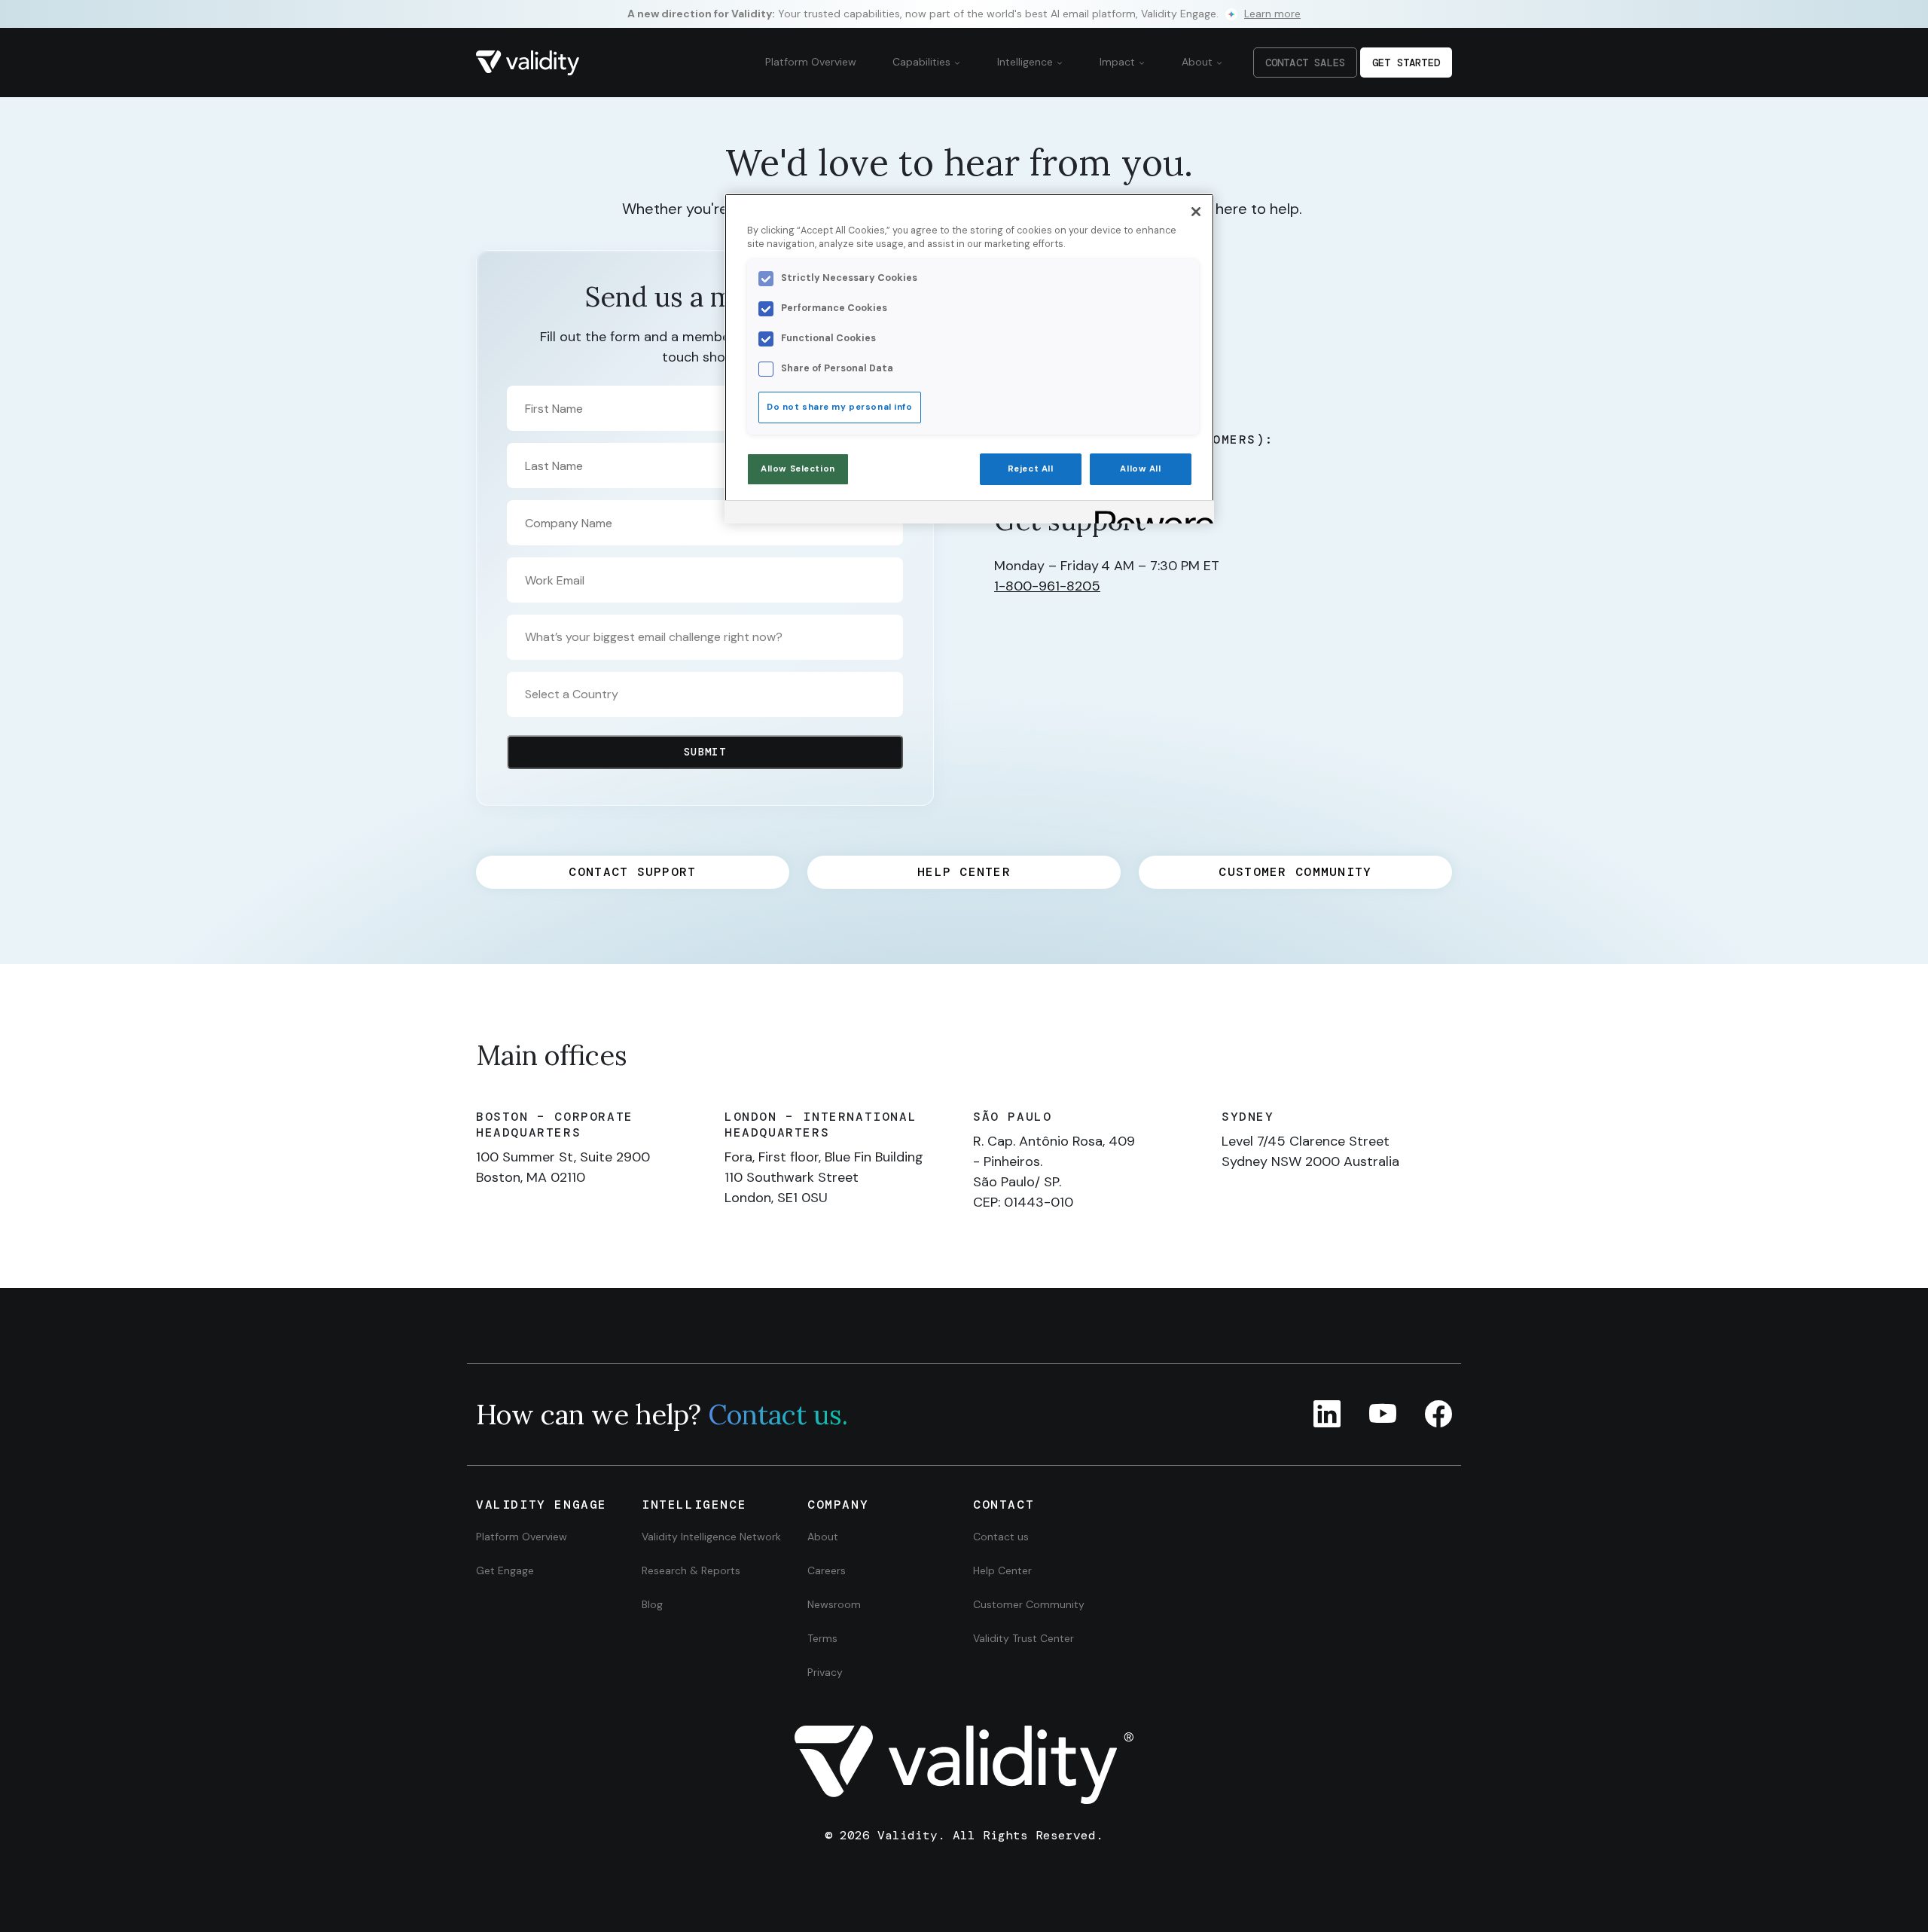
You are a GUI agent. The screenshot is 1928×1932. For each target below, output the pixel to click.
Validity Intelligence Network (711, 1537)
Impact (1119, 62)
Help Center (1002, 1570)
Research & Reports (691, 1570)
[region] (969, 359)
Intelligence (1027, 62)
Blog (652, 1604)
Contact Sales (1305, 63)
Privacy (825, 1672)
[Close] (1196, 212)
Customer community (1295, 872)
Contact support (632, 872)
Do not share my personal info (840, 407)
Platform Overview (811, 62)
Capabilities (923, 62)
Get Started (1406, 63)
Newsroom (834, 1604)
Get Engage (505, 1570)
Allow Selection (798, 469)
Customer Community (1029, 1604)
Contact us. (778, 1415)
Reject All (1031, 469)
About (1199, 62)
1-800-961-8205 (1047, 586)
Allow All (1140, 469)
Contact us (1001, 1537)
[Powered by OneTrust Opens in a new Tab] (1149, 514)
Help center (964, 872)
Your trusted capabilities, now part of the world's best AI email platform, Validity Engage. (964, 14)
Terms (822, 1638)
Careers (827, 1570)
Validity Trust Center (1023, 1638)
